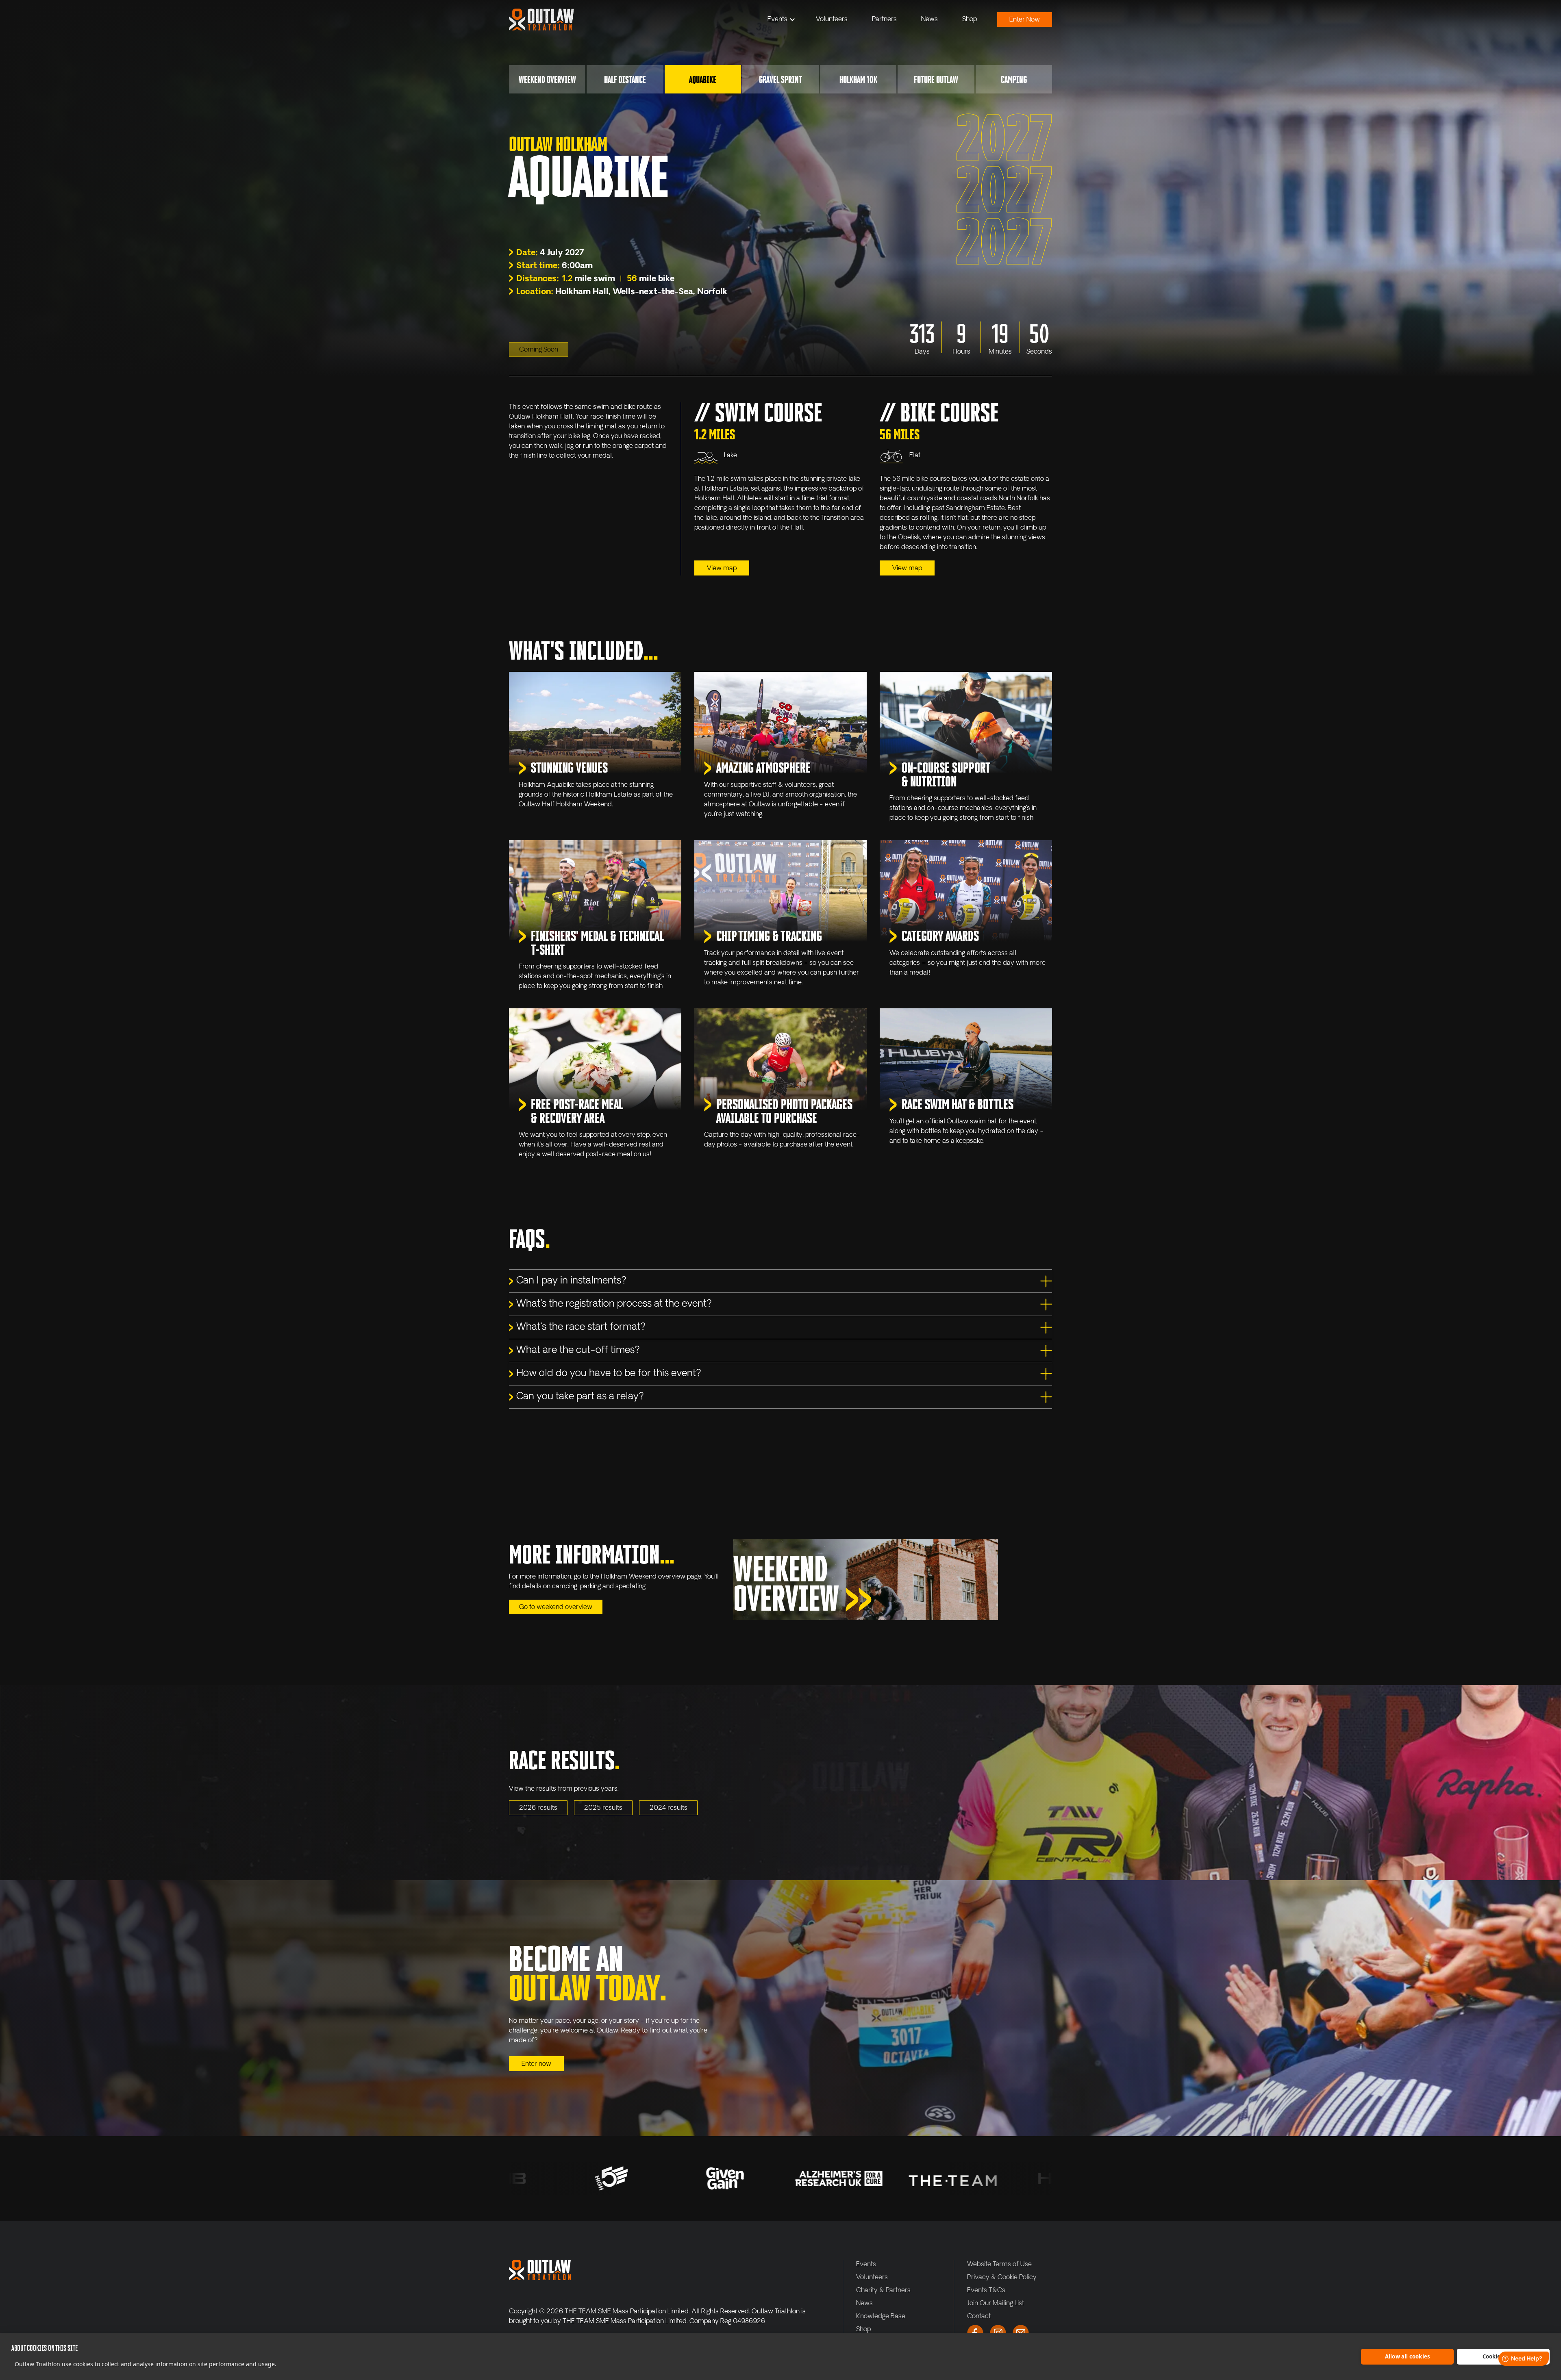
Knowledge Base (881, 2317)
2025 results (603, 1808)
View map (722, 569)
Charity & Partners (883, 2291)
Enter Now (1025, 20)
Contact (979, 2317)
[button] (782, 20)
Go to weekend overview (556, 1607)
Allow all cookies (1407, 2356)
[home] (541, 20)
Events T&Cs (986, 2291)
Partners (884, 20)
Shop (970, 20)
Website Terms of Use (999, 2265)
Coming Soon (539, 350)
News (929, 20)
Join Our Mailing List (996, 2304)
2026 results (538, 1808)
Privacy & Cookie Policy (1002, 2278)
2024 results (669, 1808)
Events (777, 20)
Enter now (536, 2064)
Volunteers (832, 20)
